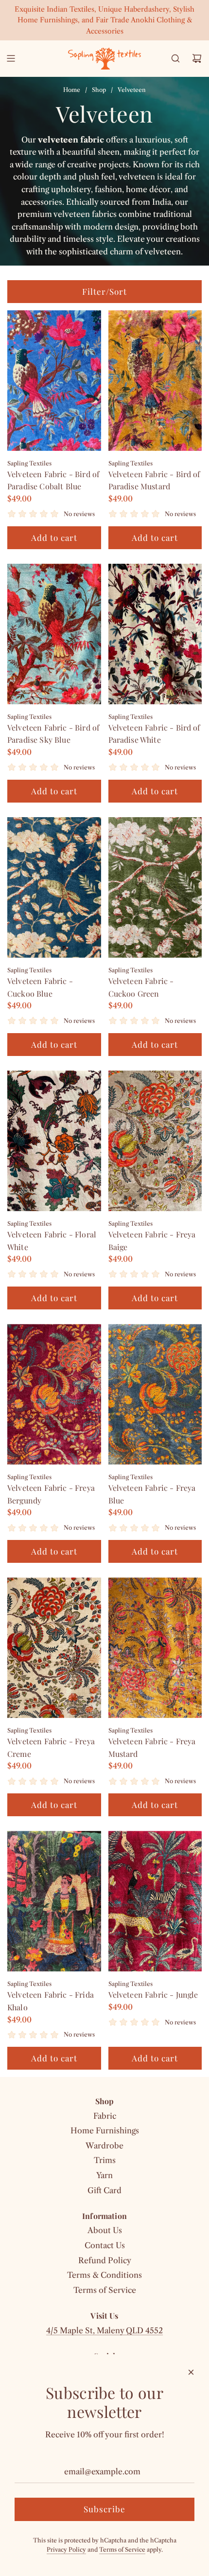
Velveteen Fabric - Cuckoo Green (141, 987)
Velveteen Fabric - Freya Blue (152, 1494)
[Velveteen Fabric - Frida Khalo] (54, 1901)
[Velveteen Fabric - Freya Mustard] (155, 1648)
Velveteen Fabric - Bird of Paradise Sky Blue (53, 734)
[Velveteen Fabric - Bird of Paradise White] (155, 634)
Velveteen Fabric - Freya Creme (51, 1747)
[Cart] (197, 58)
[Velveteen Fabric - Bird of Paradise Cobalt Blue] (54, 381)
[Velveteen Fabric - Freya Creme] (54, 1648)
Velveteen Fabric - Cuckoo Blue (40, 987)
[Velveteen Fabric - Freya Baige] (155, 1141)
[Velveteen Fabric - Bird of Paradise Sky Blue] (54, 634)
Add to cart (54, 537)
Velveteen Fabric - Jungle (153, 1995)
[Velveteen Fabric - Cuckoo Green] (155, 887)
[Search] (175, 58)
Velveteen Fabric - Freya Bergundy (51, 1494)
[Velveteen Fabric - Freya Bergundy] (54, 1394)
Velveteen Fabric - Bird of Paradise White (154, 734)
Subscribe (104, 2509)
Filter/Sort (104, 291)
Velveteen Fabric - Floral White (52, 1241)
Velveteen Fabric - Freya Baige (152, 1241)
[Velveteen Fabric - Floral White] (54, 1141)
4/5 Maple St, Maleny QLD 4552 (104, 2330)
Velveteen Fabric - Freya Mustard (152, 1747)
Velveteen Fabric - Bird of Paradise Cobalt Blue (53, 480)
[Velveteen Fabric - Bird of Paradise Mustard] (155, 381)
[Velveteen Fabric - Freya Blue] (155, 1394)
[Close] (191, 2372)
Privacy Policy (66, 2549)
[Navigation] (11, 58)
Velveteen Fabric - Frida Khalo (51, 2001)
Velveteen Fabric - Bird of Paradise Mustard (154, 480)
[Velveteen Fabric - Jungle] (155, 1901)
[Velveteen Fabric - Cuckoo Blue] (54, 887)
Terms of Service (122, 2549)
